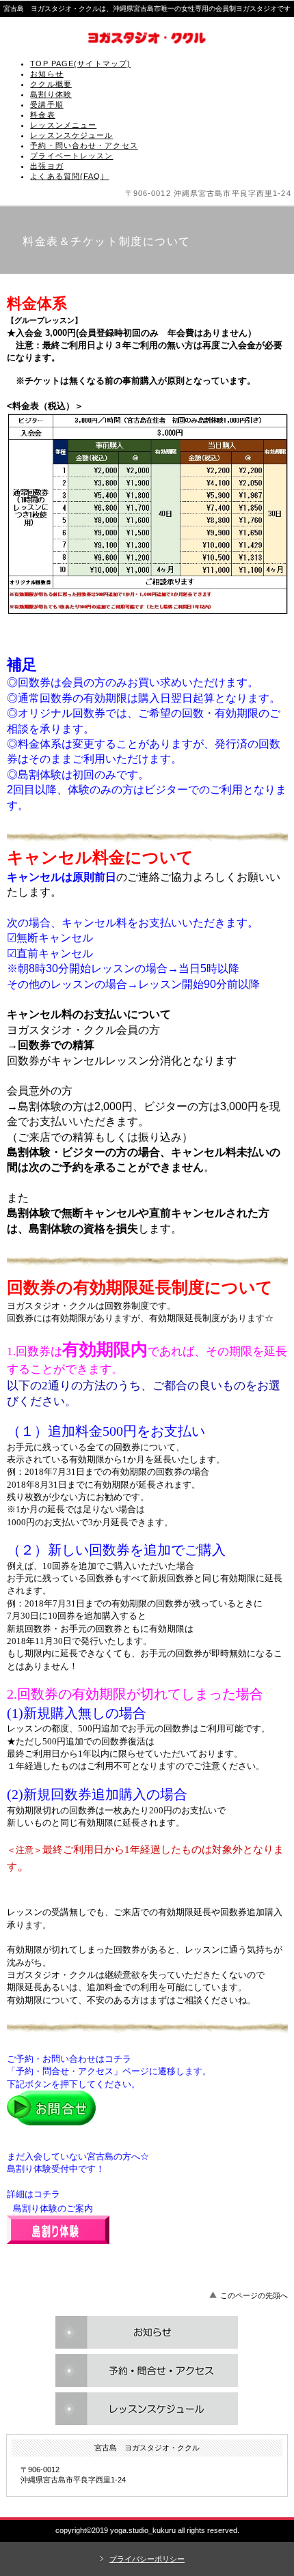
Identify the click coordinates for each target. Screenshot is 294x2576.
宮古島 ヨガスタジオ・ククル (147, 38)
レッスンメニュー (63, 125)
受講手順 (46, 104)
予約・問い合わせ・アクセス (84, 145)
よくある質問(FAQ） (69, 176)
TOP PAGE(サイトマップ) (80, 63)
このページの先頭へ (254, 2295)
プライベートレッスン (71, 156)
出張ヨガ (46, 166)
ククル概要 (51, 84)
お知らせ (46, 74)
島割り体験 (51, 94)
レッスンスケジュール (71, 135)
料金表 (42, 115)
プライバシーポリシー (147, 2559)
